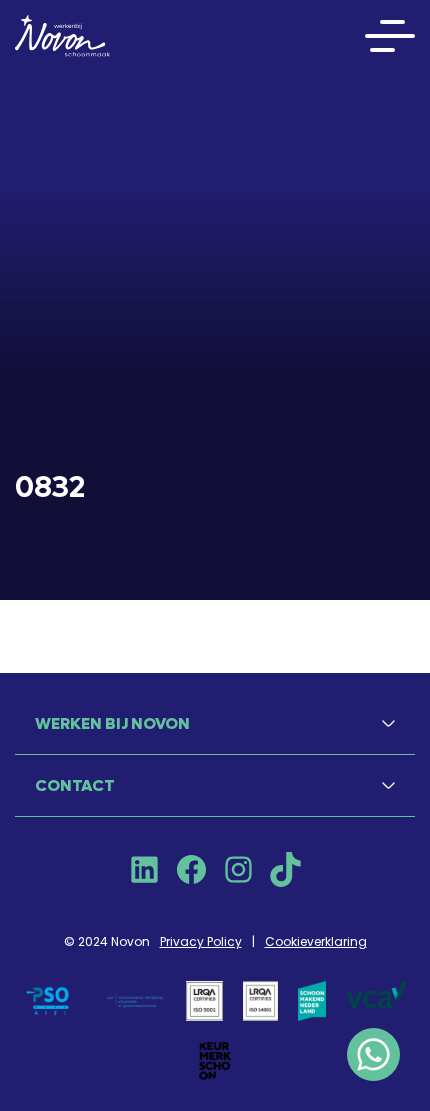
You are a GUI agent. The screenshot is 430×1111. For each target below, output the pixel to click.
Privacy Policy (201, 941)
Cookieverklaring (316, 941)
